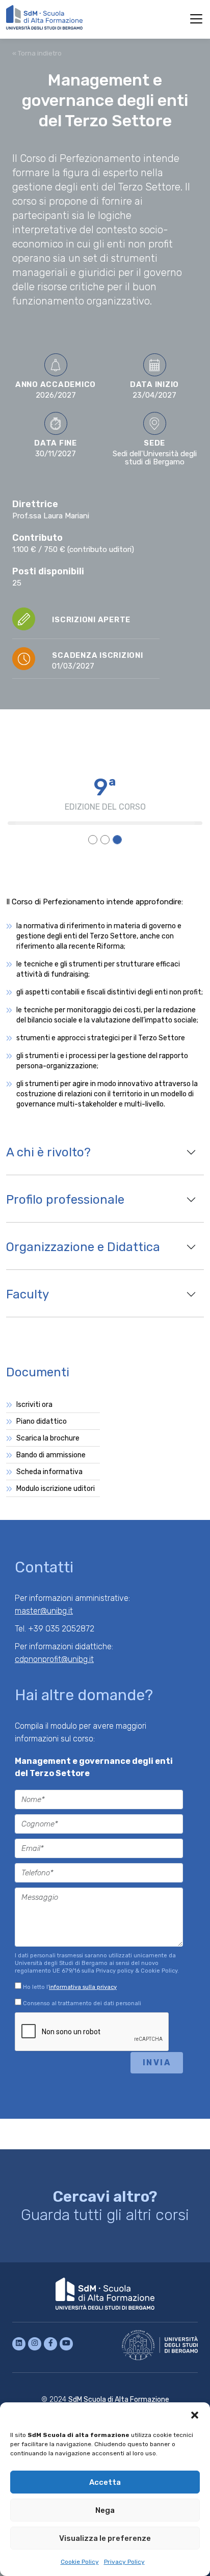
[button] (195, 2415)
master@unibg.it (44, 1611)
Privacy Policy (124, 2562)
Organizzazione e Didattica (83, 1247)
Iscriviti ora (34, 1405)
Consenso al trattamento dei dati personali (81, 2003)
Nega (105, 2510)
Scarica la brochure (48, 1438)
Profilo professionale (65, 1200)
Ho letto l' (69, 1987)
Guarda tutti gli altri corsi (105, 2206)
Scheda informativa (49, 1472)
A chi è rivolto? (48, 1152)
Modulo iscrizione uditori (56, 1489)
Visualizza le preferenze (105, 2538)
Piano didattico (42, 1421)
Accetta (105, 2482)
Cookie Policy (80, 2562)
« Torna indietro (37, 53)
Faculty (28, 1294)
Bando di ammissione (51, 1455)
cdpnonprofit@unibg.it (54, 1659)
